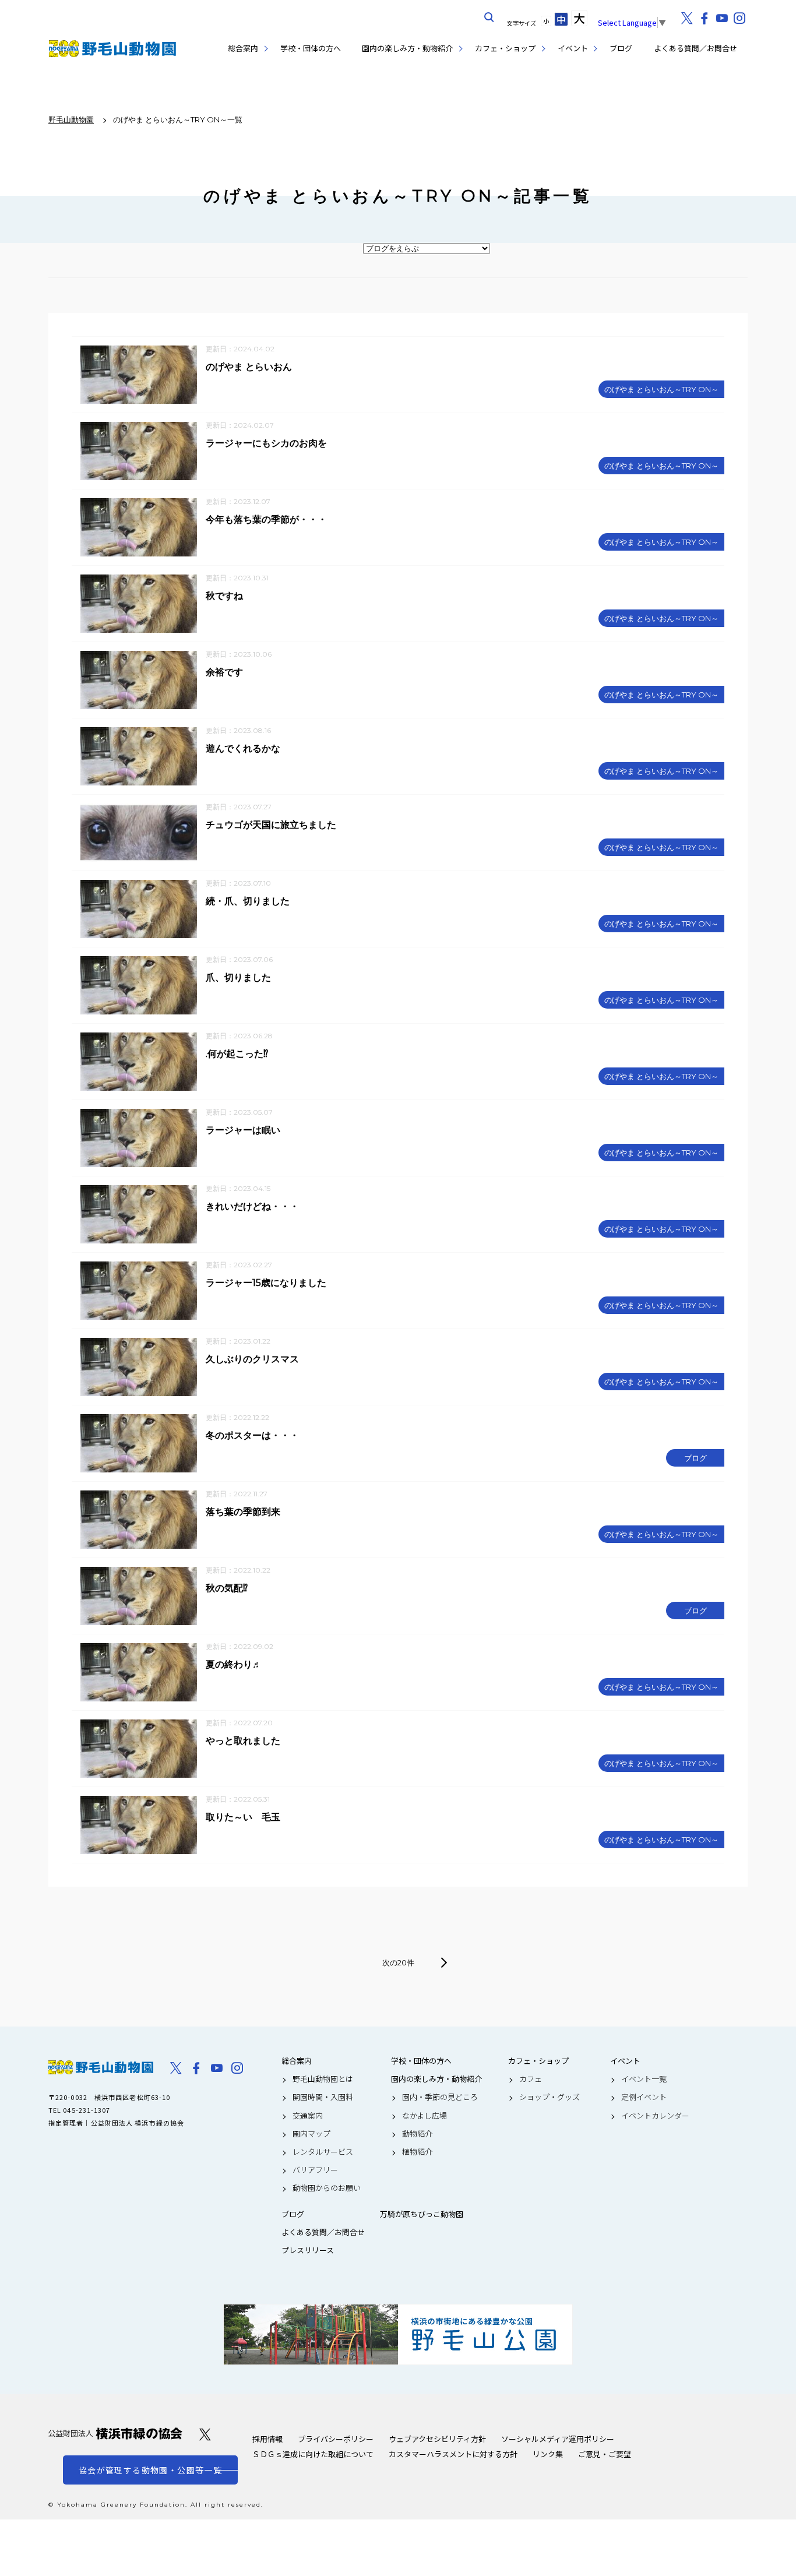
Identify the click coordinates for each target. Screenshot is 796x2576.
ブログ (621, 48)
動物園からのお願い (327, 2188)
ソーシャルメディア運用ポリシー (558, 2439)
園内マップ (311, 2134)
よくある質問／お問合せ (695, 48)
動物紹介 (417, 2134)
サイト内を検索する (489, 17)
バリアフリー (315, 2170)
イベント (573, 48)
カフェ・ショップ (505, 48)
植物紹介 (417, 2152)
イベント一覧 (644, 2079)
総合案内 (243, 48)
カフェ (531, 2079)
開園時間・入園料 (323, 2097)
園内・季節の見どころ (440, 2097)
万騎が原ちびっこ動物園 (422, 2214)
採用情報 (267, 2439)
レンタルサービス (323, 2152)
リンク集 (548, 2454)
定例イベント (644, 2097)
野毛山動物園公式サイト (112, 49)
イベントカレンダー (655, 2116)
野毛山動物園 (101, 2067)
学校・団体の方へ (311, 48)
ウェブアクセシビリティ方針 (437, 2439)
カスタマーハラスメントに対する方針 (453, 2454)
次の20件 (398, 1962)
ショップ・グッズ (550, 2097)
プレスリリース (308, 2250)
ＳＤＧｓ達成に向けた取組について (313, 2454)
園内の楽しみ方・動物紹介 (407, 48)
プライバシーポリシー (336, 2439)
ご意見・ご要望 (605, 2454)
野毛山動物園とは (323, 2079)
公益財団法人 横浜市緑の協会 (115, 2434)
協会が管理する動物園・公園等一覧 (150, 2470)
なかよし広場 (425, 2116)
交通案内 (308, 2116)
